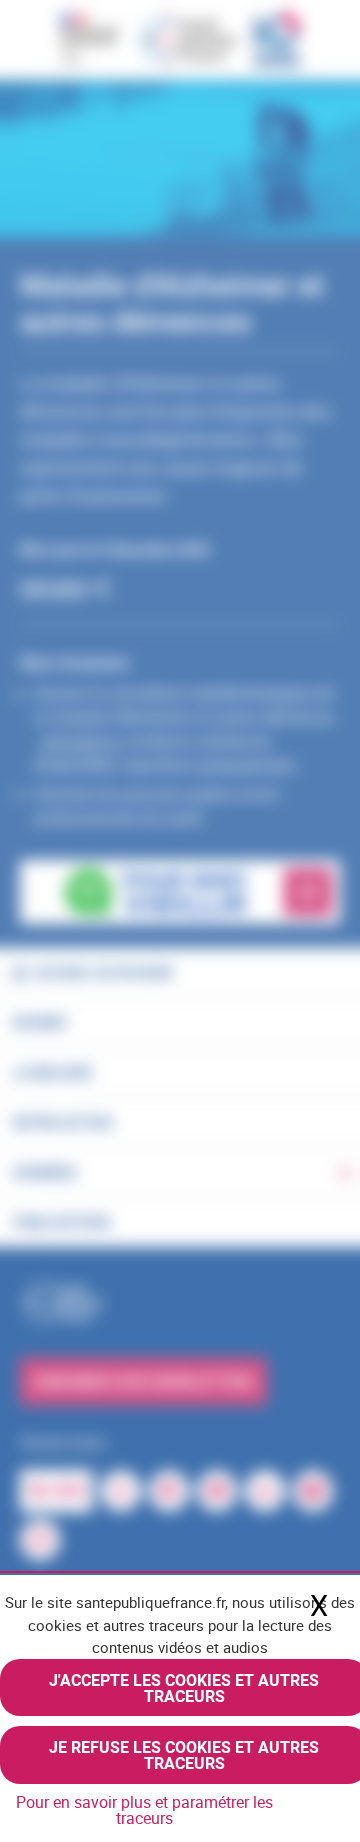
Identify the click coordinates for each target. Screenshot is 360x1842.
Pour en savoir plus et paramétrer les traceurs (144, 1810)
